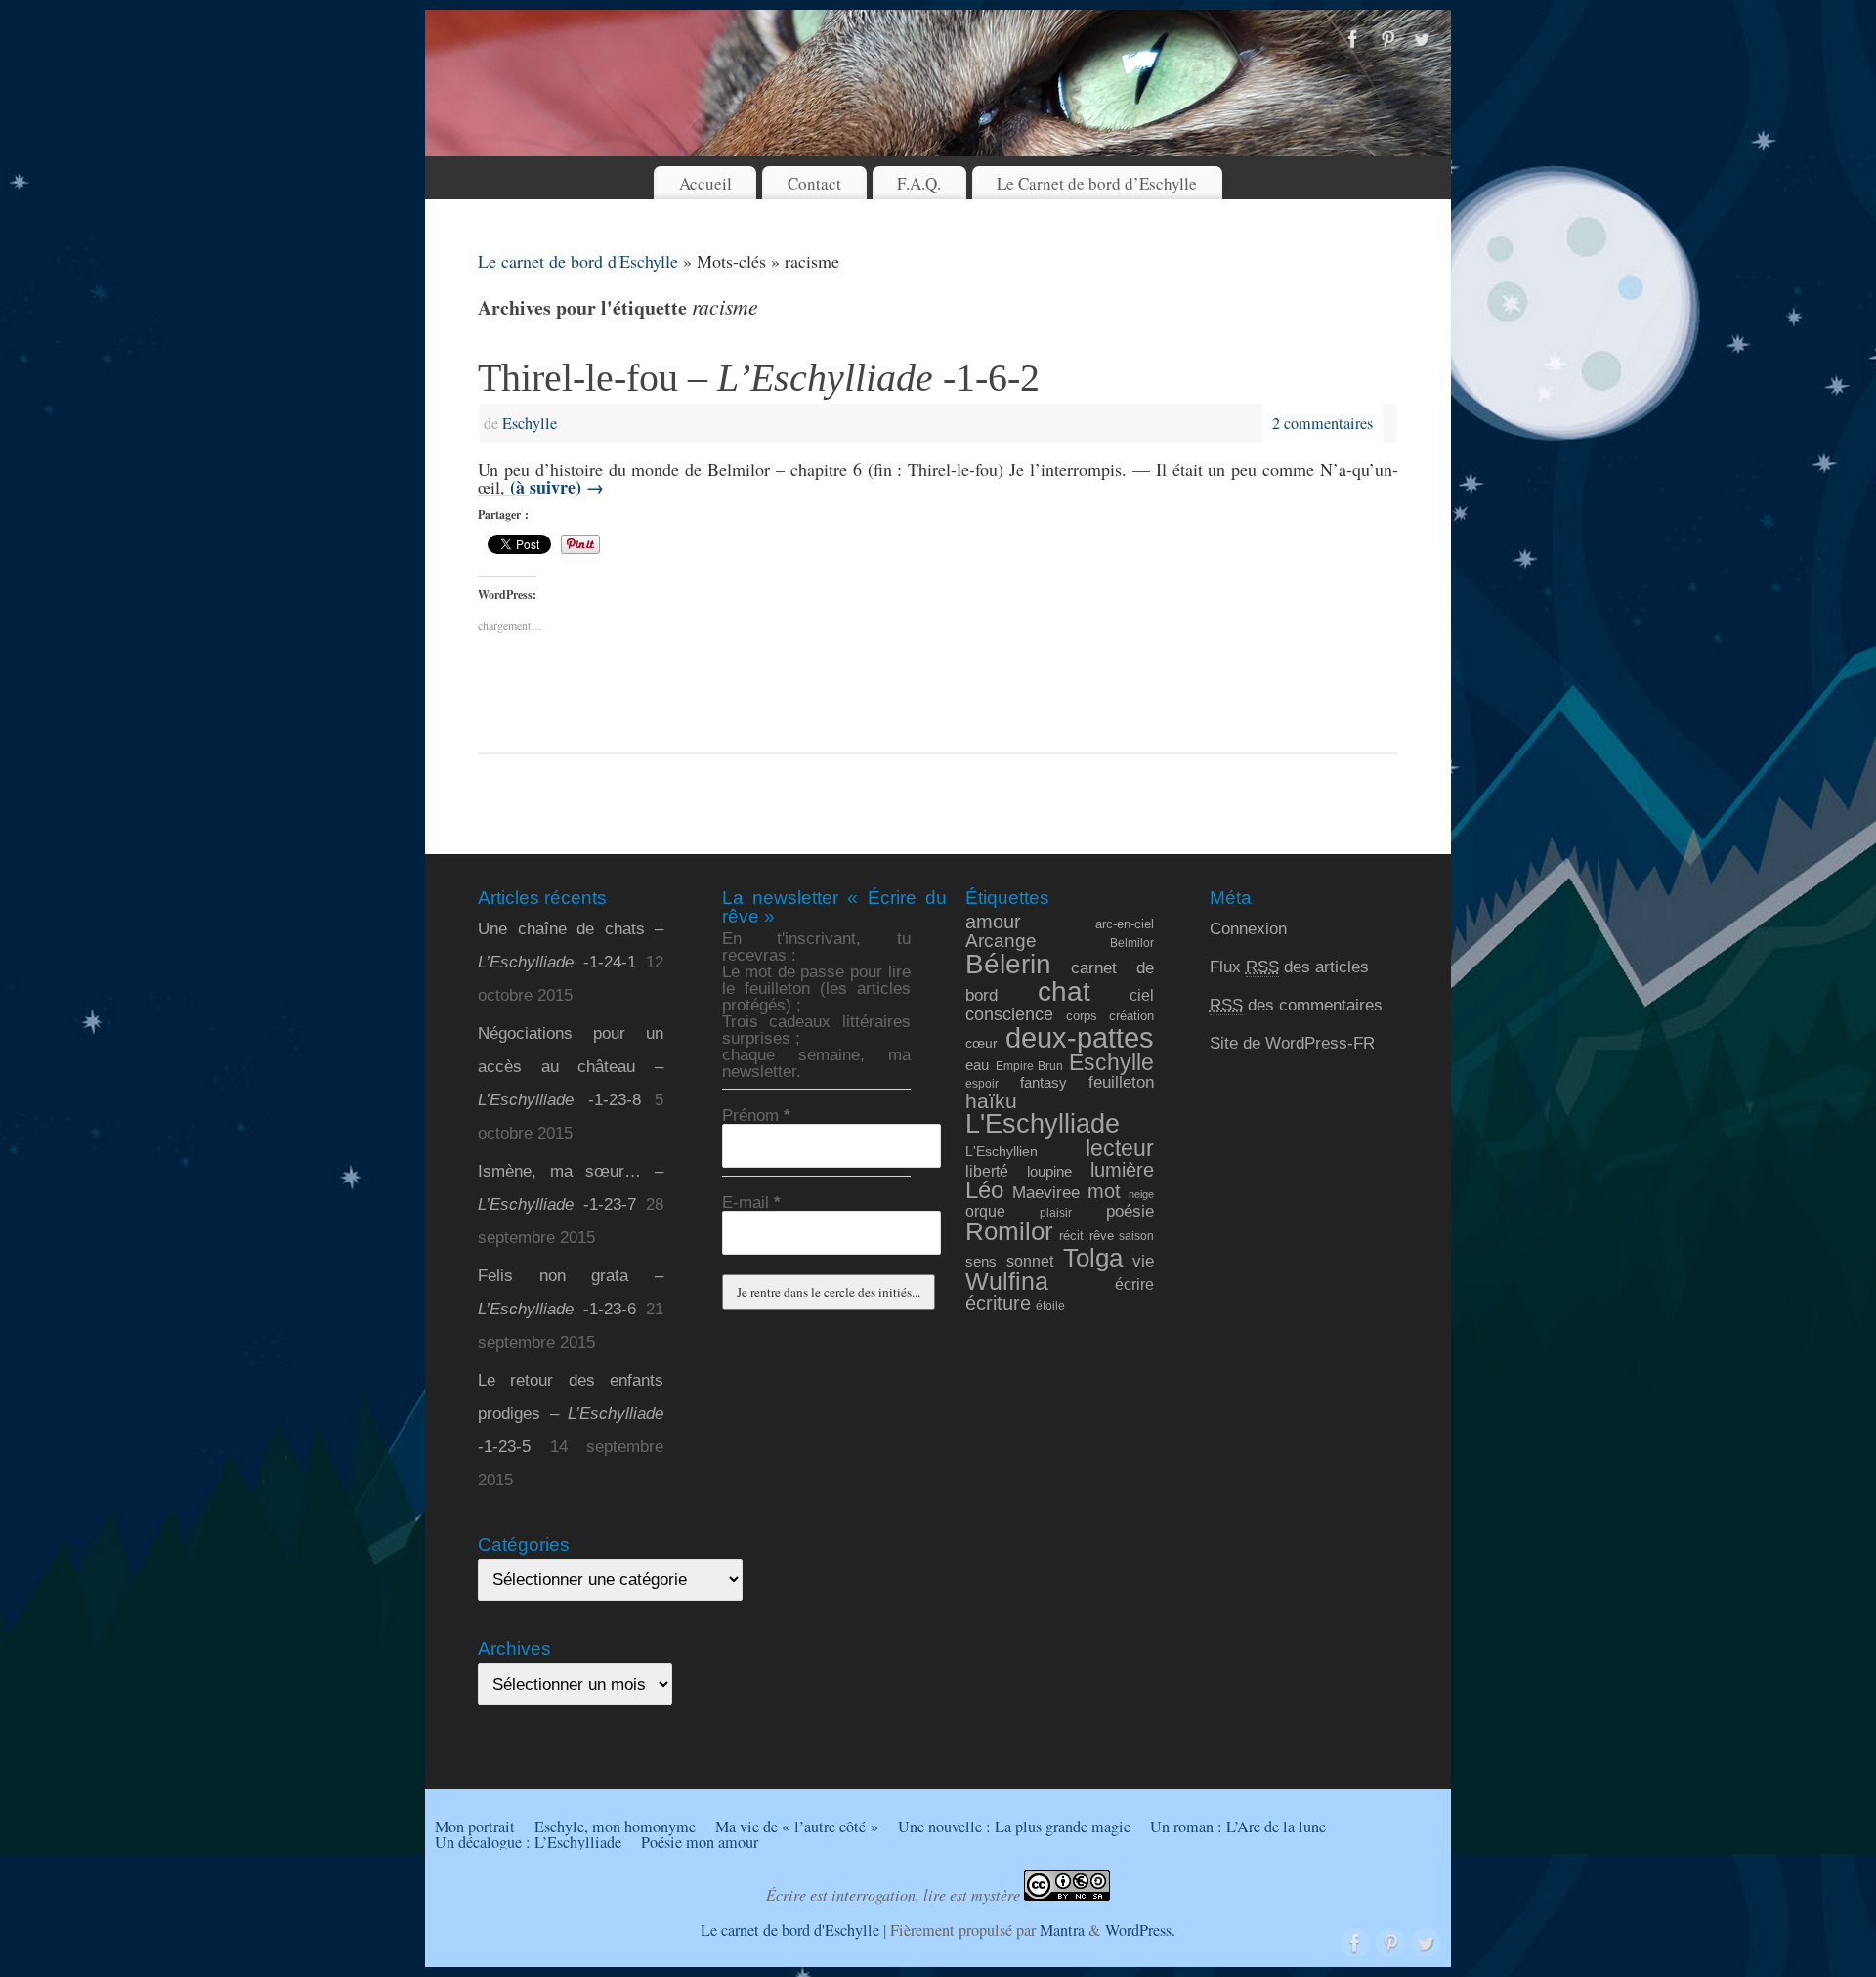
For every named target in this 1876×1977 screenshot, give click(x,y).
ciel (1142, 995)
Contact (814, 183)
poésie (1130, 1211)
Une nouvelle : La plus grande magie (1014, 1827)
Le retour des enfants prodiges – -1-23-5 (571, 1414)
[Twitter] (1422, 40)
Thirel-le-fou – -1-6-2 (759, 378)
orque (985, 1211)
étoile (1050, 1305)
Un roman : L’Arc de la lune (1238, 1827)
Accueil (705, 183)
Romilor (1009, 1231)
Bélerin (1008, 964)
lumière (1122, 1169)
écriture (998, 1303)
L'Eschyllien (1002, 1151)
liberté (987, 1171)
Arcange (1001, 941)
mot (1104, 1191)
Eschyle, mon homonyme (615, 1827)
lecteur (1120, 1148)
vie (1143, 1261)
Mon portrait (475, 1827)
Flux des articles (1289, 967)
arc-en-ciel (1125, 924)
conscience (1009, 1014)
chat (1064, 991)
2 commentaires (1322, 423)
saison (1136, 1236)
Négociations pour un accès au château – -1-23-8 (571, 1067)
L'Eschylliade (1043, 1124)
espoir (982, 1083)
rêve (1102, 1236)
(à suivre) (557, 487)
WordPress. (1140, 1930)
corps (1082, 1016)
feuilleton (1121, 1082)
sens (981, 1262)
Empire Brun (1029, 1066)
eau (977, 1065)
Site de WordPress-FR (1292, 1043)
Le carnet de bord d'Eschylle (578, 261)
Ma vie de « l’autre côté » (797, 1827)
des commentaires (1296, 1005)
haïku (991, 1101)
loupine (1049, 1172)
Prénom (756, 1116)
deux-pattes (1080, 1037)
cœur (981, 1043)
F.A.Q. (919, 183)
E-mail (751, 1203)
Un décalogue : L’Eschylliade (528, 1842)
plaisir (1056, 1212)
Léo (984, 1190)
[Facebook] (1353, 40)
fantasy (1044, 1083)
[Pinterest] (1387, 40)
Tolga (1093, 1258)
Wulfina (1007, 1282)
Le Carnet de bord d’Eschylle (1097, 183)
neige (1141, 1194)
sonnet (1030, 1261)
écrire (1134, 1284)
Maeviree (1046, 1192)
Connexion (1248, 929)
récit (1071, 1236)
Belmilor (1132, 943)
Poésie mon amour (700, 1842)
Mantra (1062, 1930)
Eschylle (530, 423)
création (1131, 1016)
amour (993, 922)
